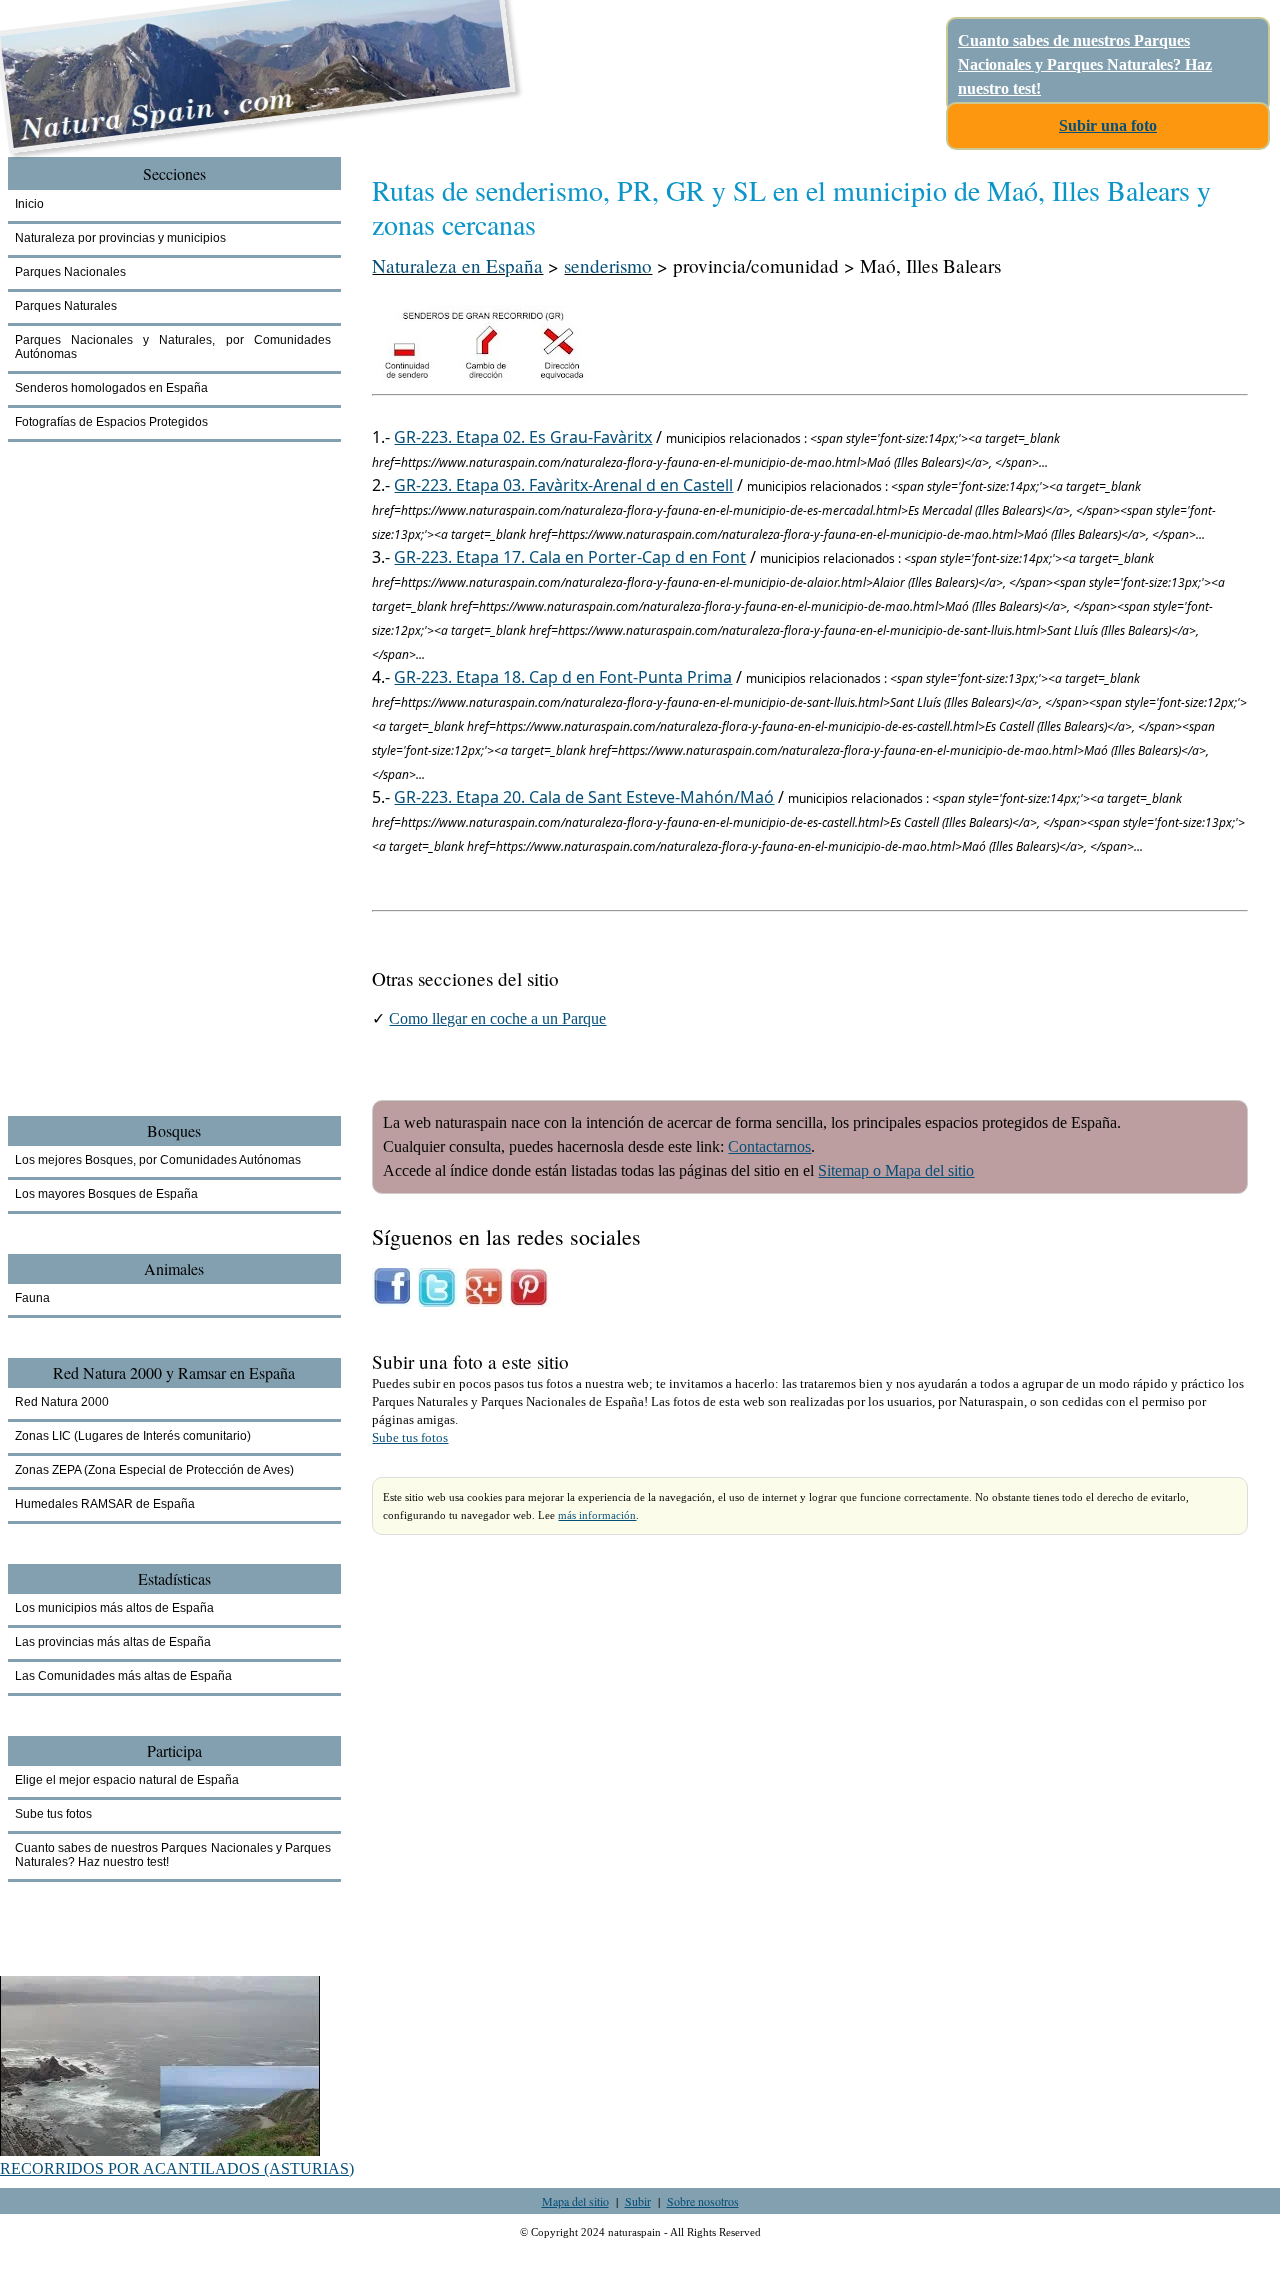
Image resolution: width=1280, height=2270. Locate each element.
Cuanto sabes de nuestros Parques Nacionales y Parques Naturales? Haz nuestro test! (1085, 64)
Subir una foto (1108, 125)
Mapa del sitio (575, 2201)
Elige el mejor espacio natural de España (127, 1780)
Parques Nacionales (70, 272)
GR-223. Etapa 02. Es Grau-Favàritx (523, 437)
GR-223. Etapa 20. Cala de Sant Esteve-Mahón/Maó (584, 797)
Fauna (32, 1298)
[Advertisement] (118, 810)
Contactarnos (769, 1146)
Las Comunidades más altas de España (123, 1676)
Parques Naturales (66, 306)
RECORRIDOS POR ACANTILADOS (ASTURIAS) (177, 2168)
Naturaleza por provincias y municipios (120, 238)
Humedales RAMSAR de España (105, 1504)
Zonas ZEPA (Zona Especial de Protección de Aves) (154, 1470)
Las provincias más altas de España (113, 1642)
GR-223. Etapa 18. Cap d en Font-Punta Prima (563, 677)
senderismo (608, 265)
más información (597, 1515)
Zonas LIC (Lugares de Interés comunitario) (133, 1436)
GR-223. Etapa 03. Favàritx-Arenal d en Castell (563, 485)
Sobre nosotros (703, 2201)
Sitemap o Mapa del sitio (896, 1170)
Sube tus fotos (410, 1438)
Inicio (29, 204)
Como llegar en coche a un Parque (497, 1018)
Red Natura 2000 (62, 1402)
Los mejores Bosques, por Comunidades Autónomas (158, 1160)
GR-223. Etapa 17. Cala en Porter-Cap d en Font (570, 557)
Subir (638, 2201)
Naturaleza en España (457, 265)
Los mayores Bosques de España (106, 1194)
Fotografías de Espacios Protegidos (111, 422)
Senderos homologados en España (111, 388)
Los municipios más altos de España (114, 1608)
